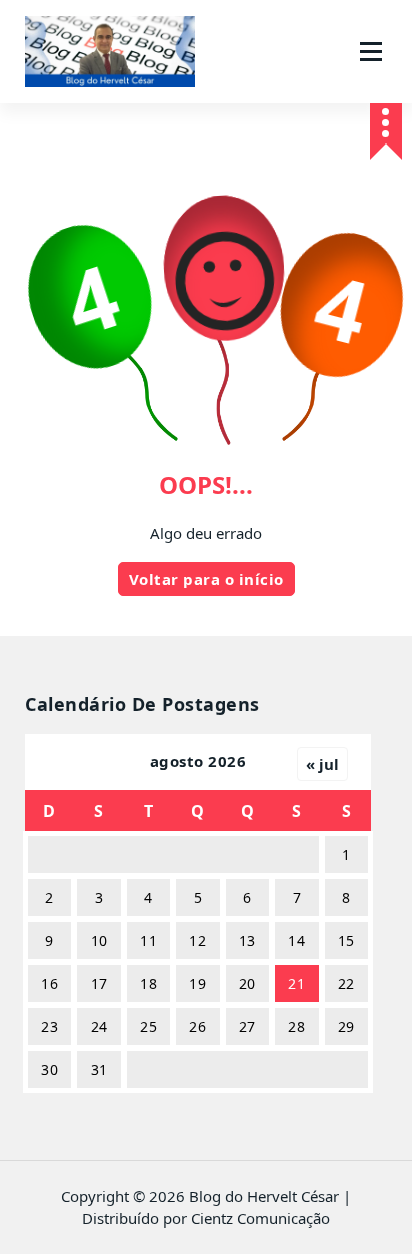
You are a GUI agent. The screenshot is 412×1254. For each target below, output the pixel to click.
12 (197, 940)
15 (346, 940)
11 (148, 940)
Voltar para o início (206, 579)
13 (247, 940)
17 (99, 983)
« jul (322, 764)
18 (148, 983)
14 (296, 940)
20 (247, 983)
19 (197, 983)
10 (99, 940)
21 (296, 983)
